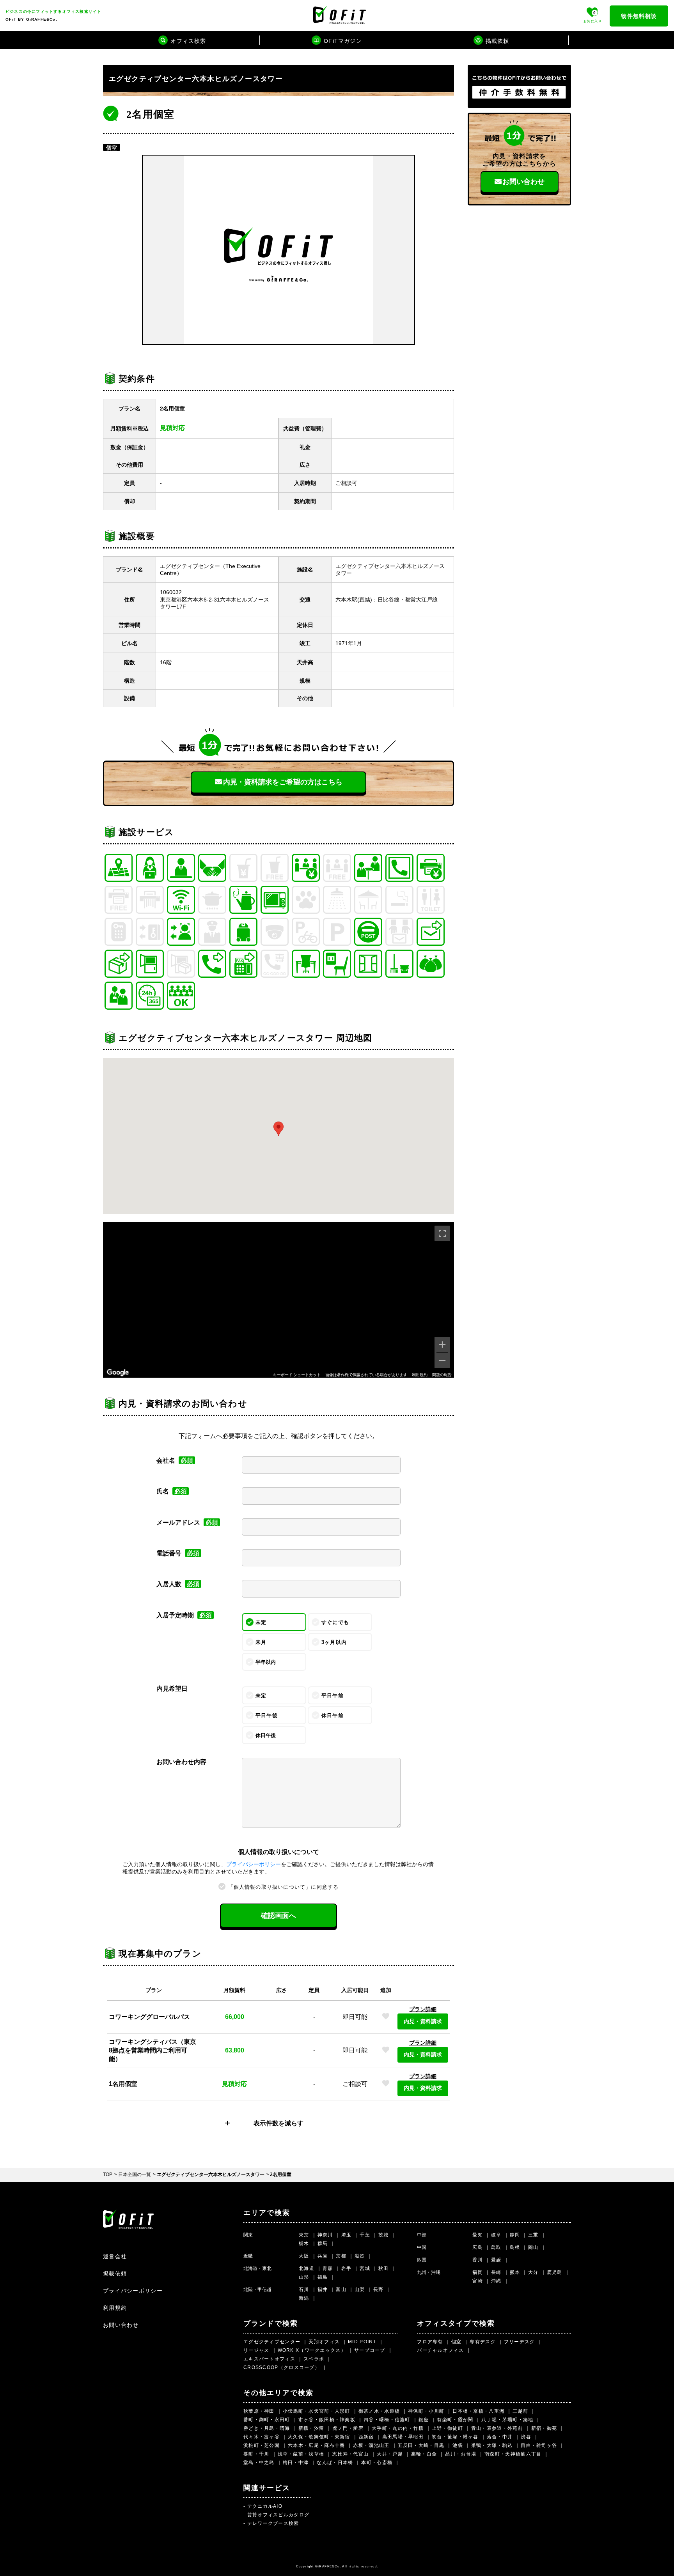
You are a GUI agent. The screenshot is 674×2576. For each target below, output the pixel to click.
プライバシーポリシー (254, 1864)
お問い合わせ (523, 182)
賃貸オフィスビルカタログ (278, 2515)
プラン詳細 (423, 2009)
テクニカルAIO (265, 2506)
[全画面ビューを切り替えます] (442, 1233)
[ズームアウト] (442, 1361)
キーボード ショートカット (297, 1375)
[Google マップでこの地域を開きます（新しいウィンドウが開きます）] (118, 1373)
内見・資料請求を (283, 782)
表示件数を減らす (278, 2123)
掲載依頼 (115, 2273)
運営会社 (115, 2256)
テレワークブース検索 (273, 2523)
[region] (278, 1300)
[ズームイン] (442, 1345)
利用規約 (420, 1375)
